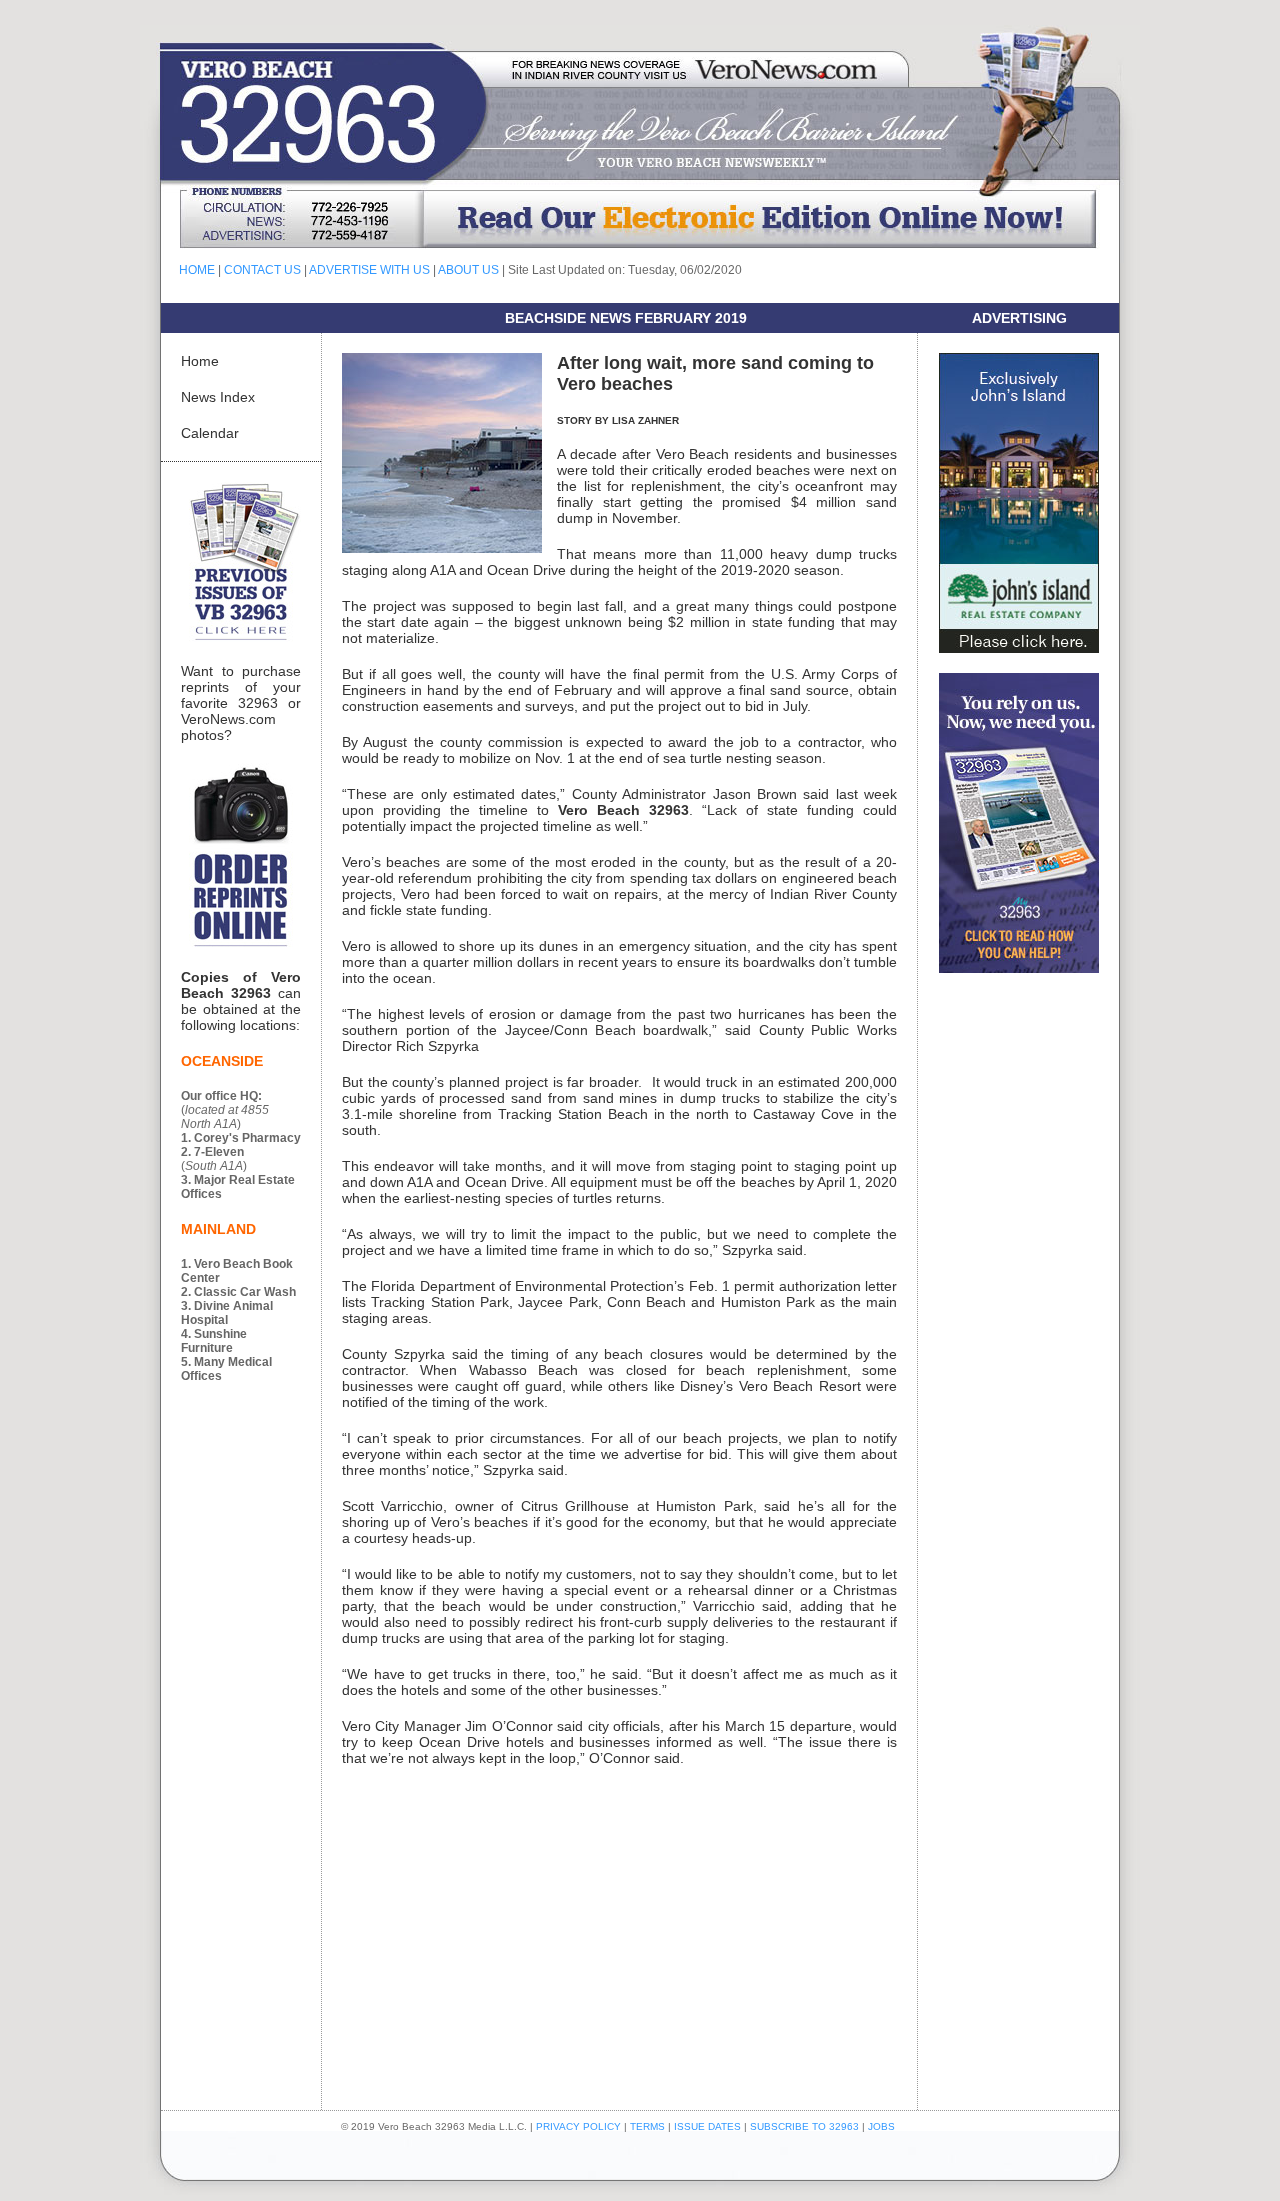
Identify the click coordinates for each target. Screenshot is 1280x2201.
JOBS (881, 2126)
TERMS (647, 2126)
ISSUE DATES (707, 2126)
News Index (218, 397)
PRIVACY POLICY (578, 2126)
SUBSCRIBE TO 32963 (806, 2126)
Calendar (210, 433)
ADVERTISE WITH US (369, 270)
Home (200, 361)
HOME (197, 270)
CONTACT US (262, 270)
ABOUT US (468, 270)
